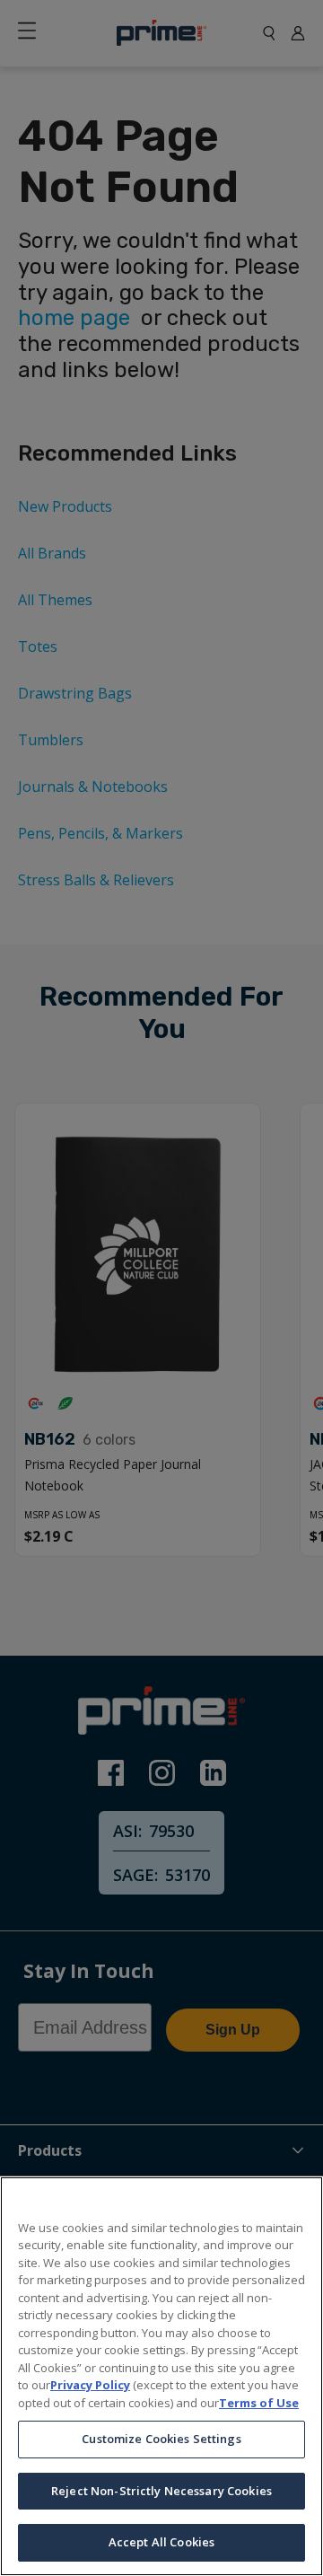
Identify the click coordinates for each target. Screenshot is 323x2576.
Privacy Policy (90, 2385)
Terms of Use (259, 2403)
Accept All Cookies (161, 2542)
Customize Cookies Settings (161, 2439)
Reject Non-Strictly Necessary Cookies (161, 2491)
